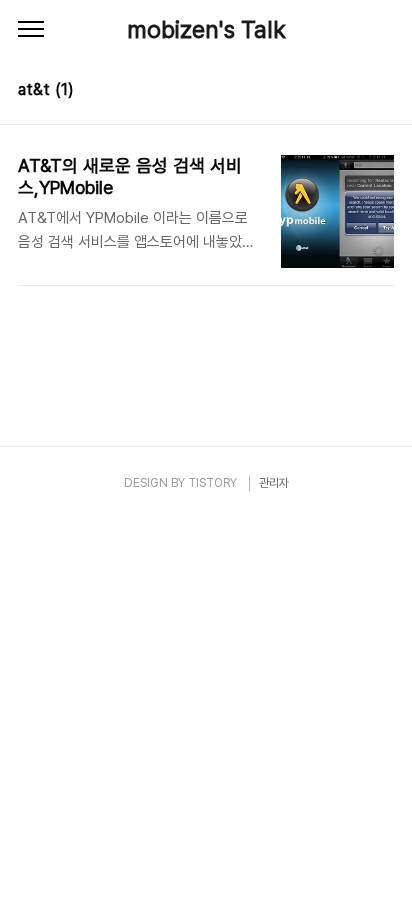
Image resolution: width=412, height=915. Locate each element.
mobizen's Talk (206, 29)
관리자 (274, 483)
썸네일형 (354, 92)
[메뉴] (31, 30)
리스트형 (382, 92)
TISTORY (212, 483)
